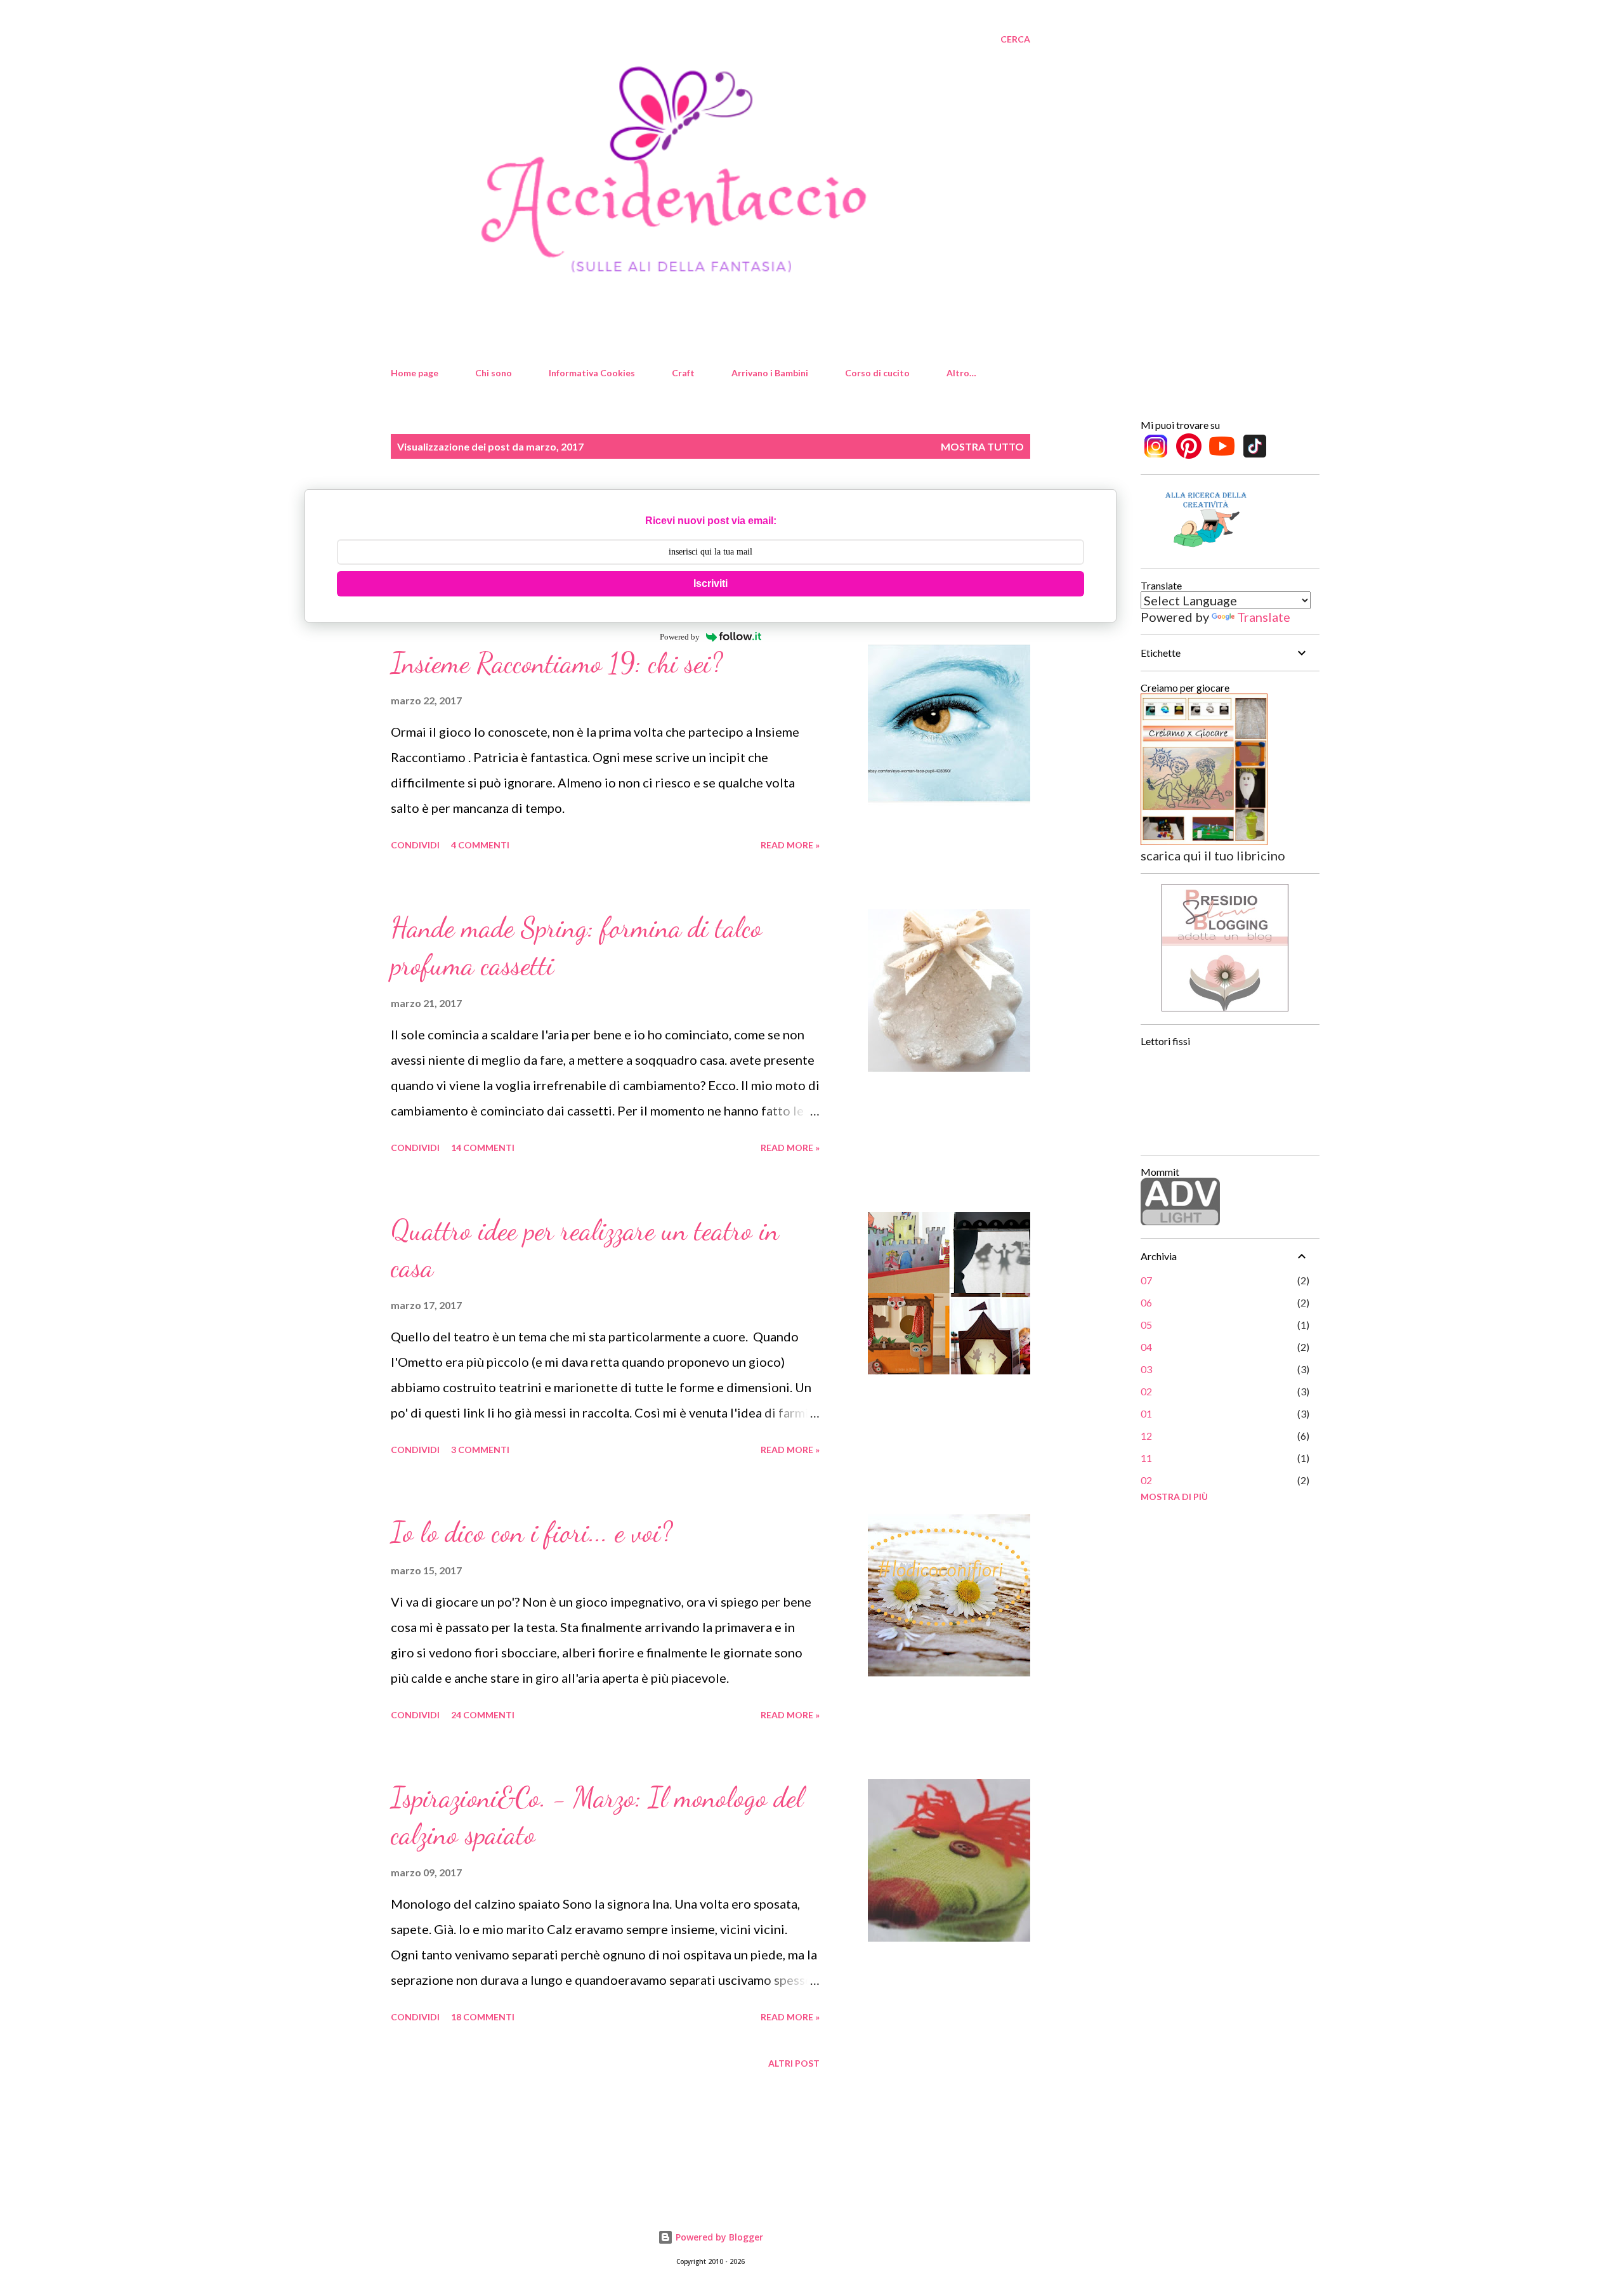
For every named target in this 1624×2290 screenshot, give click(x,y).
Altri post (794, 2063)
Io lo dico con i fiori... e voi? (532, 1532)
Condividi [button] (415, 845)
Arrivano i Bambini (770, 373)
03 (1146, 1369)
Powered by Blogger (718, 2237)
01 (1146, 1413)
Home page (415, 373)
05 (1146, 1325)
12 (1146, 1436)
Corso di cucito (877, 373)
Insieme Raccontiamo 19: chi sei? (557, 663)
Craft (683, 373)
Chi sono (494, 373)
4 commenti (480, 845)
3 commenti (480, 1450)
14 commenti (483, 1148)
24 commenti (483, 1715)
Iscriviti (710, 583)
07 (1146, 1280)
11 (1146, 1458)
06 (1146, 1302)
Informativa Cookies (592, 373)
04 (1146, 1347)
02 (1146, 1391)
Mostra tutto (982, 446)
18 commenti (483, 2017)
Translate (1264, 617)
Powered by (680, 637)
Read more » (790, 845)
